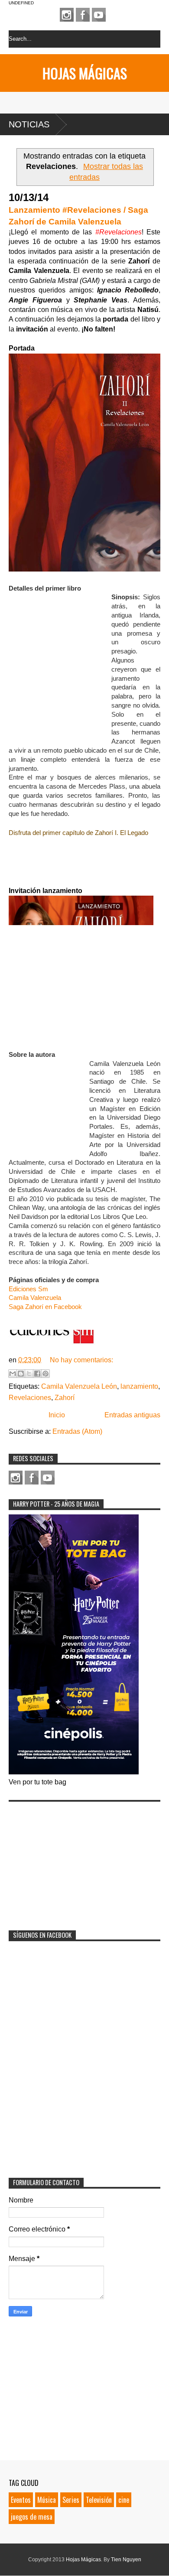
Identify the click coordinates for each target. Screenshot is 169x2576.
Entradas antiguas (132, 1415)
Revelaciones (30, 1398)
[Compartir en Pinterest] (45, 1374)
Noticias (29, 124)
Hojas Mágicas (85, 73)
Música (47, 2500)
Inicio (57, 1415)
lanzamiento (139, 1386)
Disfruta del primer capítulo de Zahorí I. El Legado (78, 833)
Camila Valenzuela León (79, 1386)
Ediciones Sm (28, 1289)
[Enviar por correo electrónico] (13, 1374)
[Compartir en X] (29, 1374)
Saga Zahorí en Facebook (45, 1307)
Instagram (67, 15)
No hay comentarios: (81, 1360)
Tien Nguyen (126, 2560)
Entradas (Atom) (77, 1431)
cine (124, 2500)
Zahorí (65, 1398)
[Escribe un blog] (21, 1374)
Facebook (83, 15)
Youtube (99, 15)
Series (71, 2500)
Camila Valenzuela (35, 1298)
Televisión (99, 2500)
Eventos (21, 2500)
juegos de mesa (32, 2517)
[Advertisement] (74, 1860)
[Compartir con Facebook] (37, 1374)
